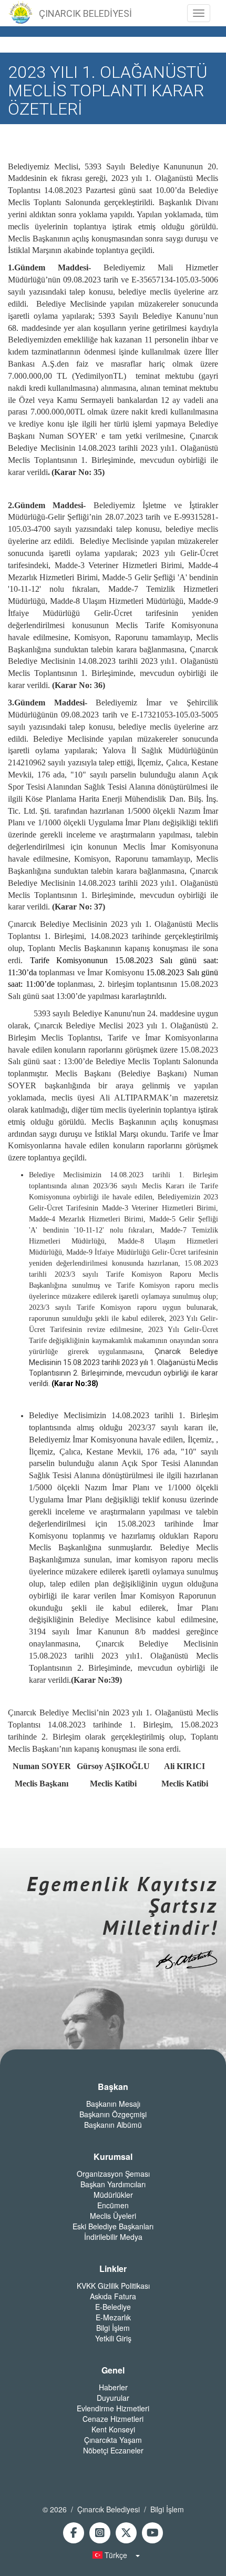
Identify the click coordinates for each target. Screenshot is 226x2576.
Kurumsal (113, 2157)
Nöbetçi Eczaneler (113, 2450)
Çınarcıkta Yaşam (113, 2440)
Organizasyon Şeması (113, 2174)
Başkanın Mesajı (113, 2104)
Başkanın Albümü (113, 2125)
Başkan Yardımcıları (113, 2184)
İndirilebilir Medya (113, 2237)
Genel (113, 2370)
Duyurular (113, 2398)
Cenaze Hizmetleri (113, 2419)
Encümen (113, 2205)
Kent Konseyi (113, 2429)
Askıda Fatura (113, 2296)
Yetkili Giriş (113, 2338)
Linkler (113, 2269)
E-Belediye (113, 2307)
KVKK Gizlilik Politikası (113, 2286)
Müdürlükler (113, 2195)
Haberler (113, 2387)
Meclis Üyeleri (113, 2216)
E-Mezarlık (113, 2317)
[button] (113, 2555)
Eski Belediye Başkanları (113, 2226)
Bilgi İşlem (113, 2328)
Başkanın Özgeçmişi (113, 2114)
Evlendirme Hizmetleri (113, 2408)
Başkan (113, 2087)
